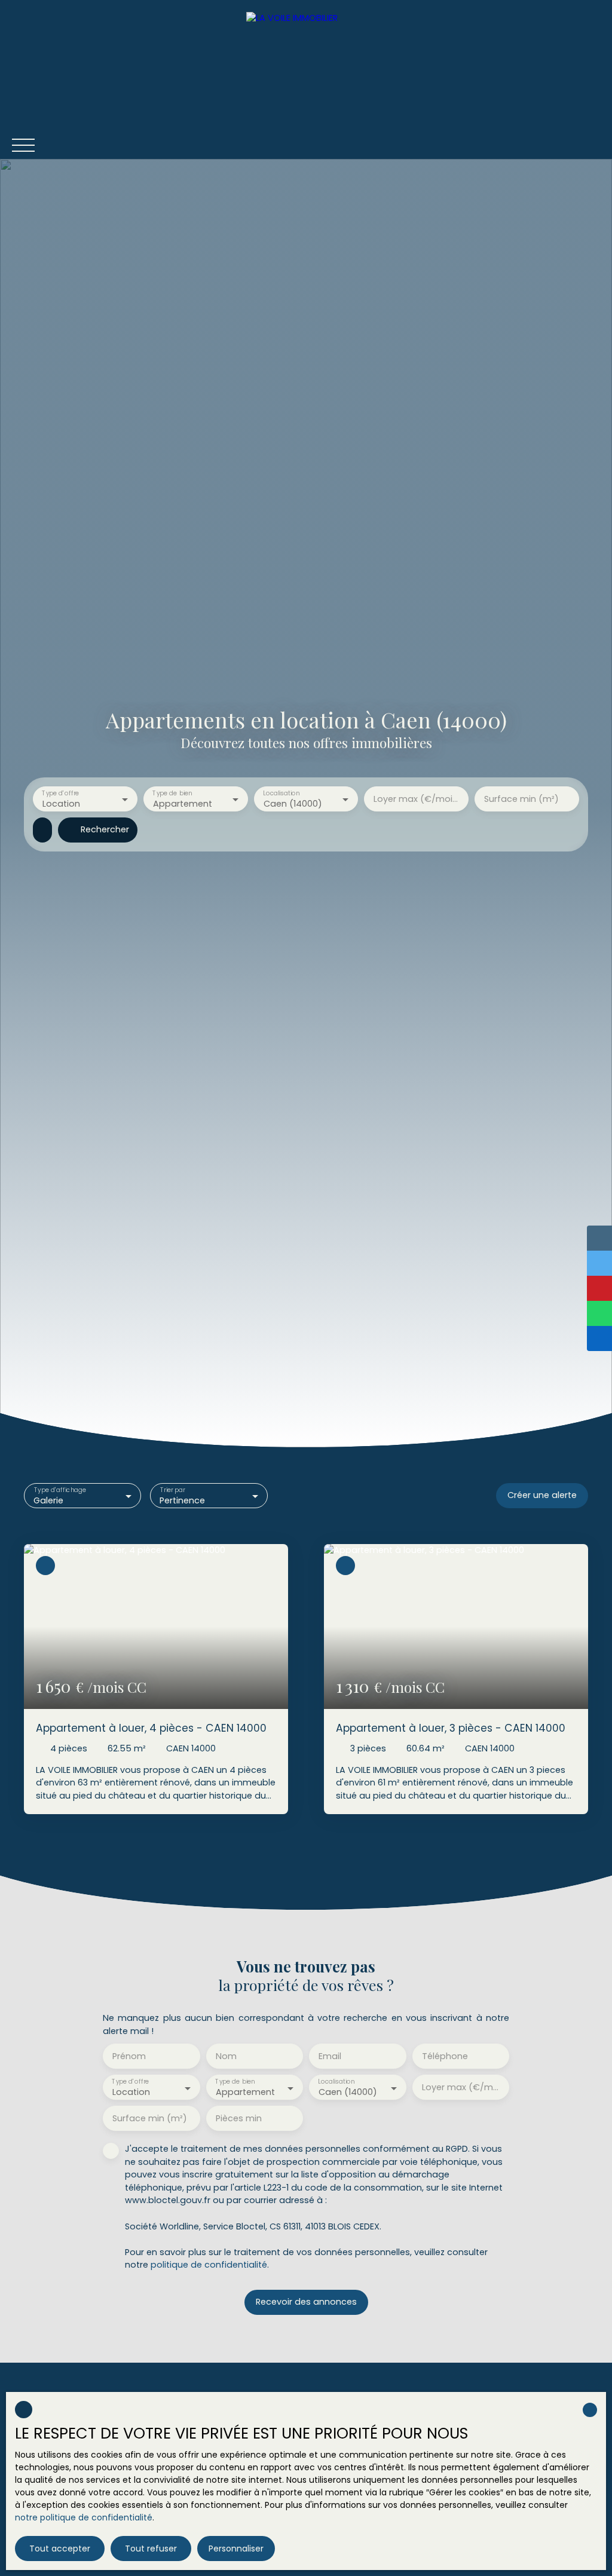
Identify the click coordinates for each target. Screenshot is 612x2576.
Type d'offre (60, 793)
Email (330, 2056)
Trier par (173, 1490)
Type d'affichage (60, 1490)
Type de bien (172, 793)
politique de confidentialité (209, 2265)
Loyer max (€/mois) (416, 799)
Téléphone (445, 2056)
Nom (226, 2056)
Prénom (129, 2056)
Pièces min (239, 2118)
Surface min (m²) (521, 799)
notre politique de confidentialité (84, 2517)
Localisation (281, 793)
